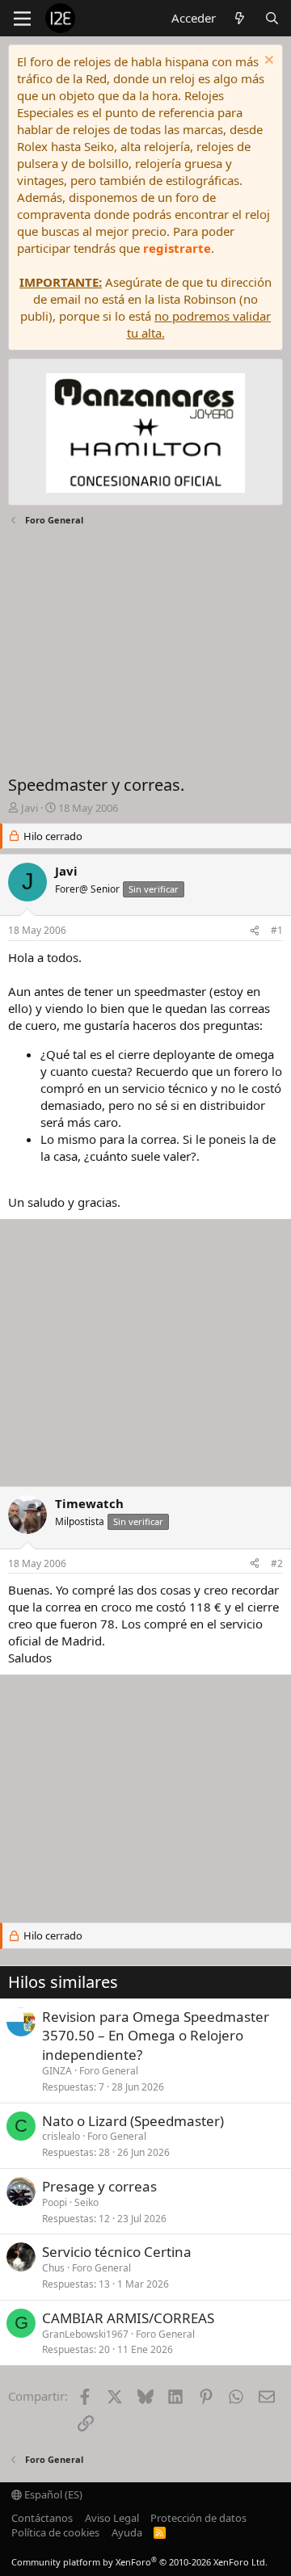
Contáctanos (42, 2518)
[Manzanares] (145, 435)
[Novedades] (240, 18)
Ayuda (127, 2532)
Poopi (55, 2202)
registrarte (177, 248)
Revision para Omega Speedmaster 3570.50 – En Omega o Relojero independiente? (156, 2036)
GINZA (57, 2071)
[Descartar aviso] (267, 62)
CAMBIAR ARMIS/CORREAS (128, 2318)
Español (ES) (52, 2494)
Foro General (109, 2071)
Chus (53, 2268)
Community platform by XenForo (139, 2562)
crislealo (61, 2136)
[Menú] (22, 19)
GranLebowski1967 (85, 2334)
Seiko (86, 2202)
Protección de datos (198, 2518)
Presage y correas (99, 2186)
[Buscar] (272, 18)
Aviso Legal (112, 2518)
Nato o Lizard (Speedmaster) (133, 2121)
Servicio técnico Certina (117, 2252)
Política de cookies (55, 2532)
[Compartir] (255, 931)
